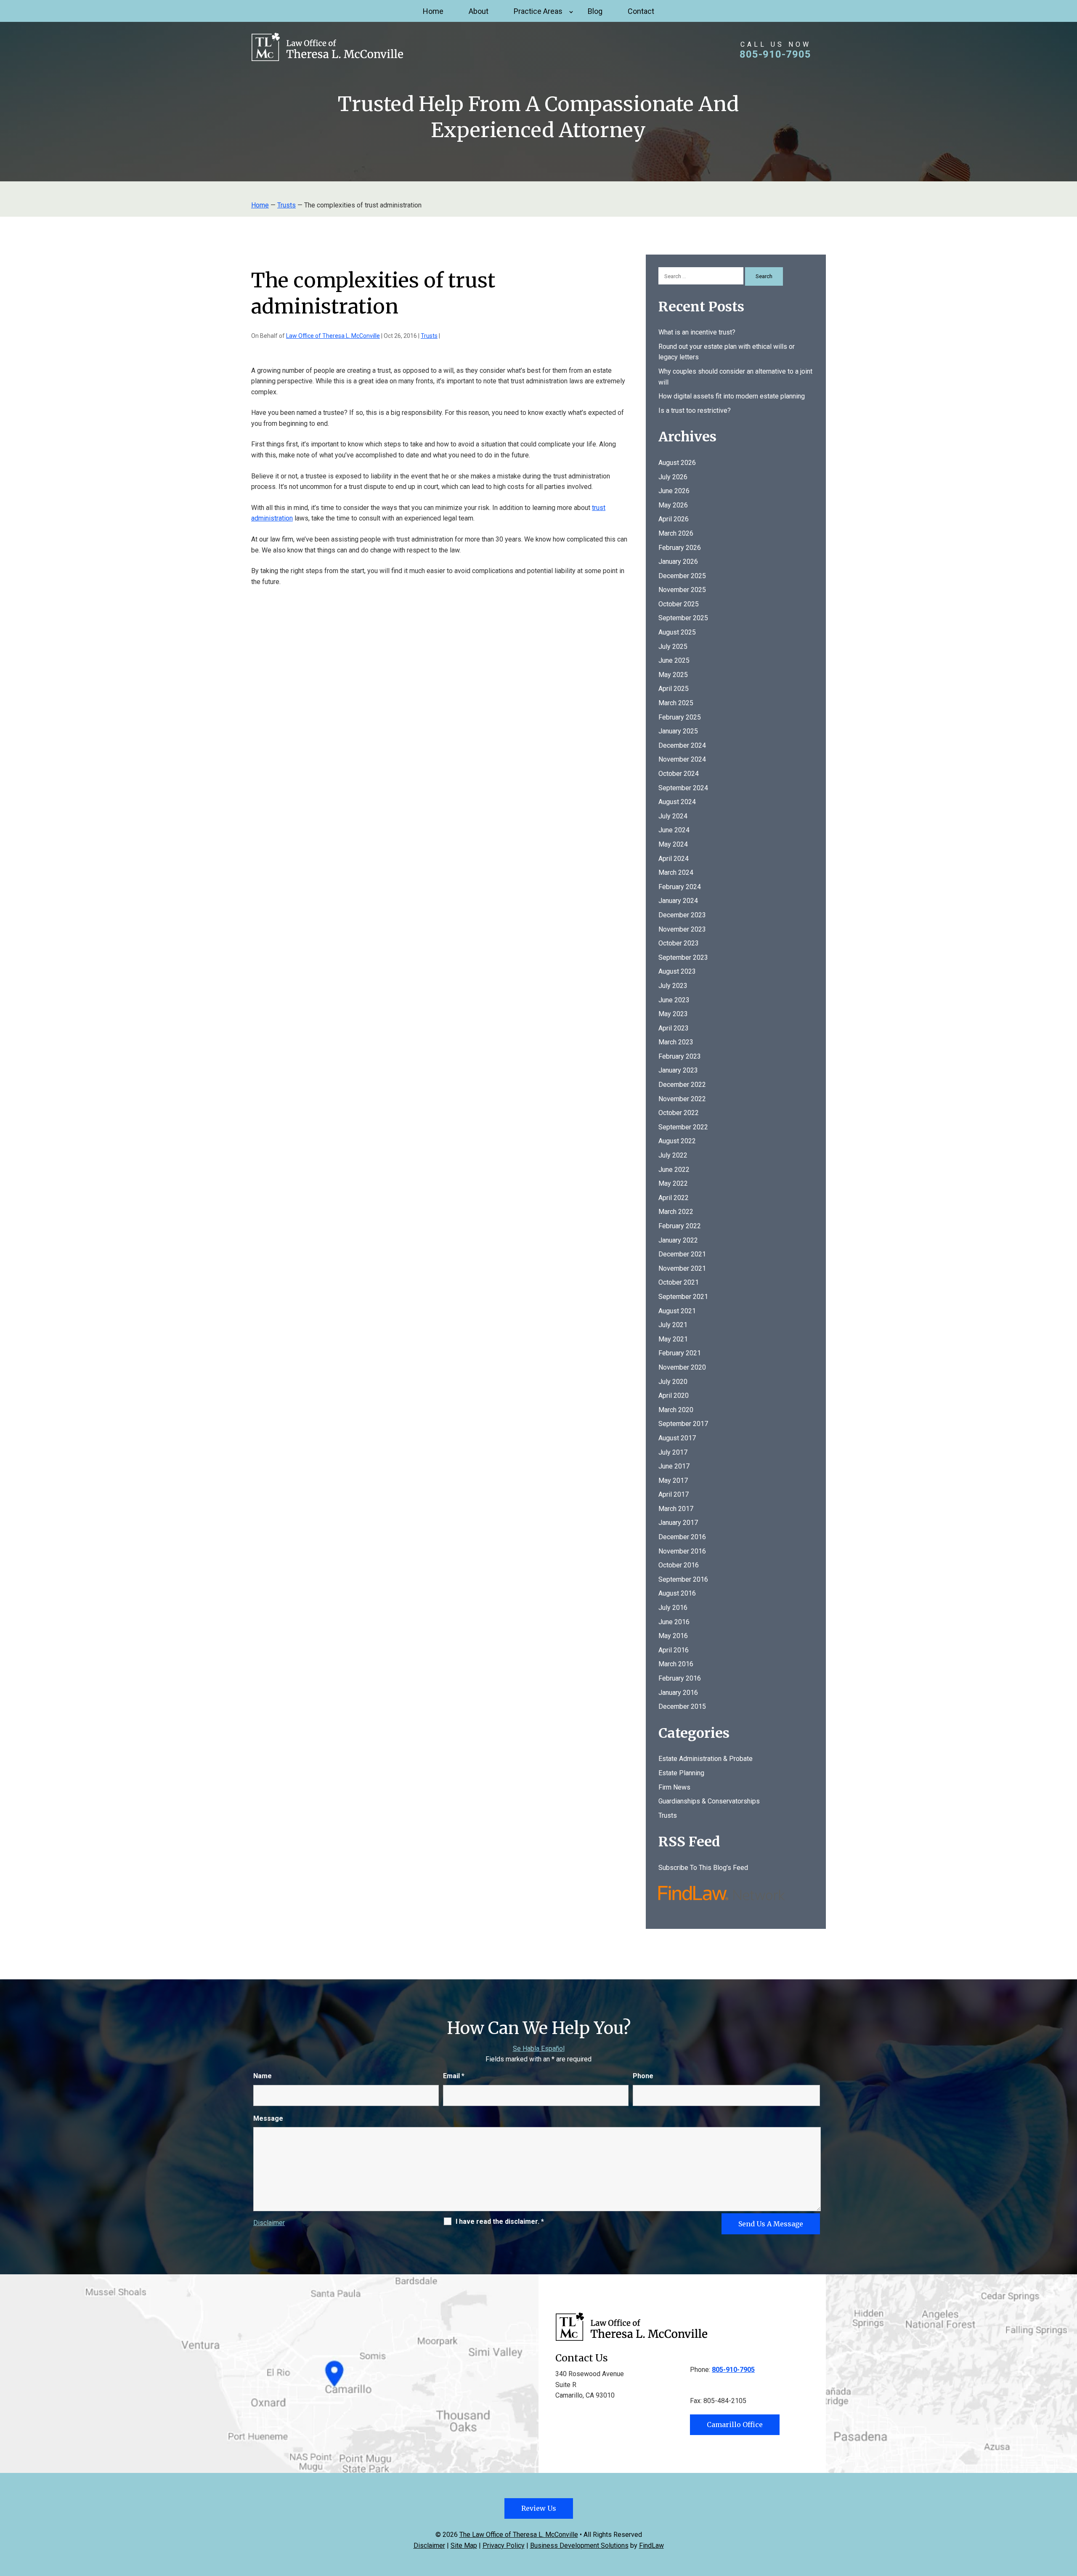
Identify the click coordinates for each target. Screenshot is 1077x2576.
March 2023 (676, 1042)
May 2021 (673, 1339)
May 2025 (673, 675)
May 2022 (673, 1183)
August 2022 (677, 1141)
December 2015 (682, 1706)
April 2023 (674, 1028)
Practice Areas (538, 11)
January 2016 (678, 1693)
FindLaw (651, 2545)
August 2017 (677, 1438)
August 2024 (677, 802)
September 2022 (683, 1127)
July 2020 (673, 1382)
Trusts (429, 336)
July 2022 (673, 1155)
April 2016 (674, 1650)
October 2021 (679, 1282)
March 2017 (676, 1509)
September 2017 (683, 1424)
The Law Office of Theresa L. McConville (519, 2535)
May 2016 (673, 1636)
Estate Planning (681, 1773)
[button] (1069, 2515)
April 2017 (674, 1494)
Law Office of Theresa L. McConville (333, 336)
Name (263, 2076)
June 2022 (674, 1170)
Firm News (674, 1787)
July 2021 (673, 1325)
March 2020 (676, 1410)
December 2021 (682, 1254)
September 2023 (683, 957)
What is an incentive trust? (697, 332)
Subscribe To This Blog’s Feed (703, 1868)
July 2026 (673, 477)
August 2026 (677, 463)
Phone (643, 2076)
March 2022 (676, 1212)
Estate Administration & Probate (706, 1759)
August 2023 (677, 971)
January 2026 (678, 562)
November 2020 (682, 1367)
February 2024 (680, 887)
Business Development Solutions (579, 2545)
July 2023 (673, 986)
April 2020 (674, 1396)
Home (433, 11)
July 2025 (673, 647)
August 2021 (677, 1311)
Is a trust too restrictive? (695, 410)
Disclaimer (269, 2223)
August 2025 (677, 632)
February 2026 (680, 548)
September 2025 (683, 618)
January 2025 (678, 731)
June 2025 (674, 660)
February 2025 (680, 717)
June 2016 (674, 1622)
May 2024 (673, 844)
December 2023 (682, 915)
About (479, 11)
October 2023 (679, 943)
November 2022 (682, 1099)
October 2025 (679, 604)
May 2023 (673, 1014)
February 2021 (680, 1353)
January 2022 (678, 1240)
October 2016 (679, 1565)
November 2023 (682, 929)
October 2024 (679, 774)
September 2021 (683, 1297)
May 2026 (673, 505)
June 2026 (674, 491)
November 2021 (682, 1268)
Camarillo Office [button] (735, 2425)
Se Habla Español (539, 2049)
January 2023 (678, 1070)
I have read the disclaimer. (500, 2221)
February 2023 (680, 1056)
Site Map (464, 2545)
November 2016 (682, 1551)
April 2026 (674, 519)
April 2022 (674, 1198)
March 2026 (676, 533)
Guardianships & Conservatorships (709, 1801)
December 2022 (682, 1085)
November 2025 (682, 590)
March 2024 (676, 872)
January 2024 (678, 901)
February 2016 (680, 1678)
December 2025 (682, 576)
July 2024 (673, 816)
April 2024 (674, 859)
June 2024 (674, 830)
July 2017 (673, 1452)
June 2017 (674, 1466)
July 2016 (673, 1608)
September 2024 (683, 788)
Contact (641, 11)
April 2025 (674, 689)
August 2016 (677, 1593)
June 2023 (674, 1000)
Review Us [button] (539, 2508)
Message (268, 2118)
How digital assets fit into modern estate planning (732, 396)
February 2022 (680, 1226)
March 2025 (676, 703)
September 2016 (683, 1579)
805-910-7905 (775, 54)
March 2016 (676, 1664)
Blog (595, 11)
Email (454, 2076)
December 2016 (682, 1537)
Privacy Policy (504, 2545)
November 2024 (682, 759)
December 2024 (682, 745)
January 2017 (678, 1523)
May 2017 (673, 1481)
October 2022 (679, 1113)
